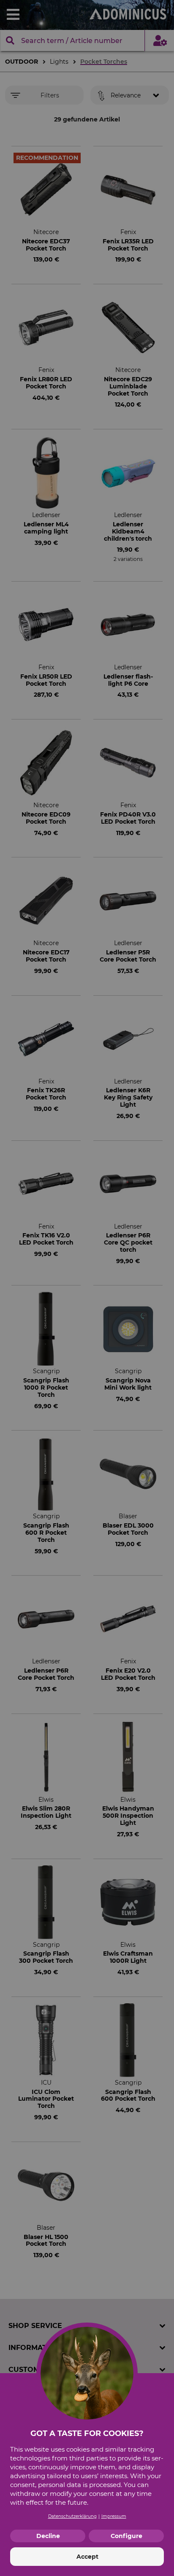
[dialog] (87, 1288)
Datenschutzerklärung (72, 2516)
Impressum (114, 2516)
